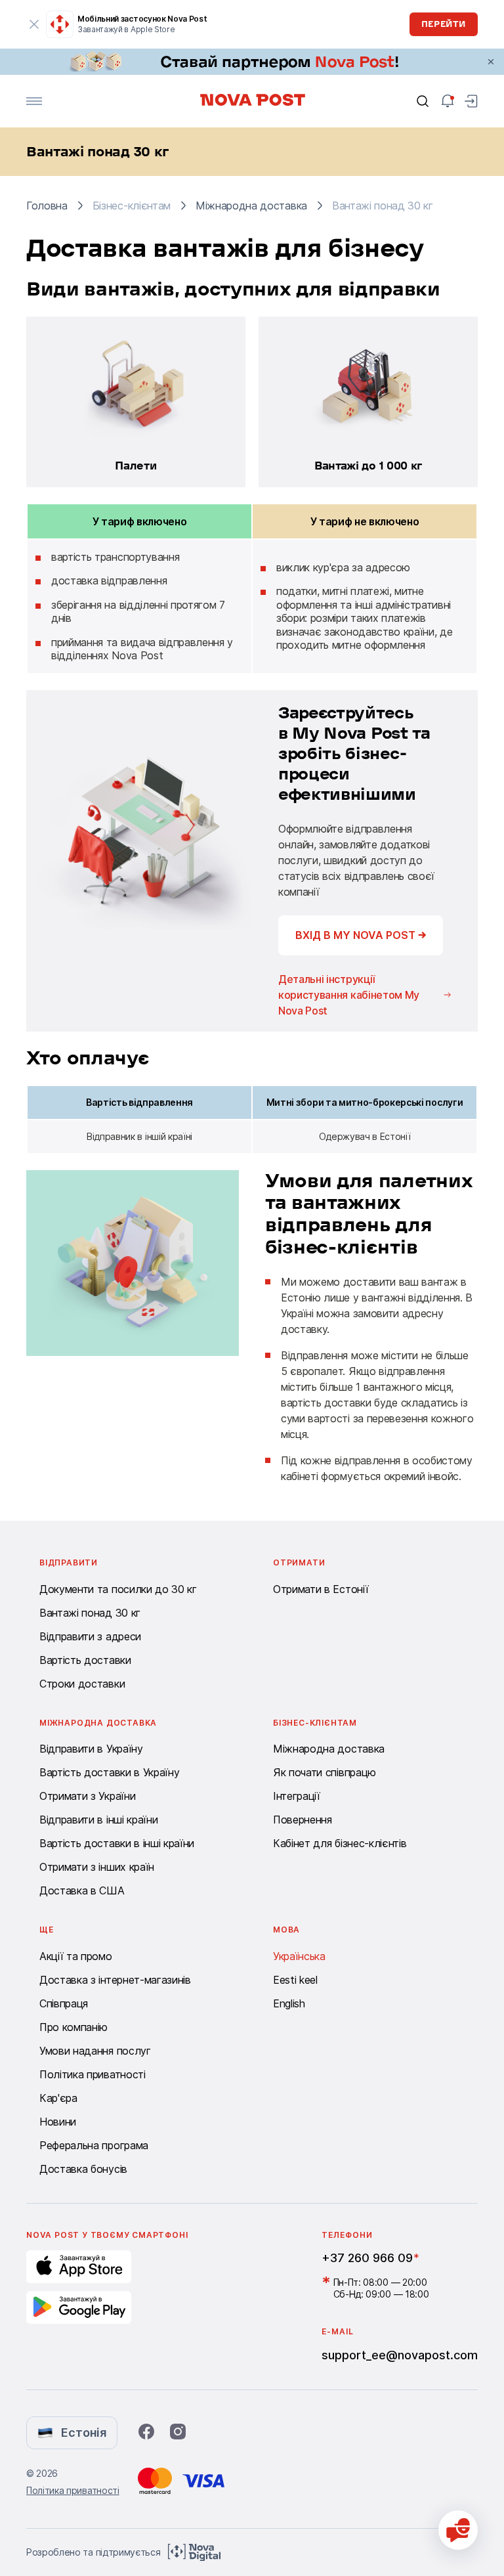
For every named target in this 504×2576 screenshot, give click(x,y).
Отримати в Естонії (321, 1589)
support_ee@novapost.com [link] (400, 2355)
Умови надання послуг (95, 2051)
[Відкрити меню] (34, 101)
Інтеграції (297, 1796)
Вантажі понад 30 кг (90, 1613)
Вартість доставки (85, 1660)
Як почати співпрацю (325, 1772)
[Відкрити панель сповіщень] (448, 101)
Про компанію (73, 2027)
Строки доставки (82, 1684)
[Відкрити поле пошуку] (423, 101)
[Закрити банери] (491, 62)
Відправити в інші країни (98, 1820)
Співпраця (64, 2003)
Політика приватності (93, 2074)
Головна (47, 206)
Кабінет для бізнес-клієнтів (340, 1843)
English (289, 2003)
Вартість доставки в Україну (109, 1772)
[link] (252, 62)
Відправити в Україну (91, 1749)
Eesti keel (295, 1980)
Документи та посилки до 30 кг (118, 1589)
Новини (58, 2122)
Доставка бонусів (83, 2169)
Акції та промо (76, 1956)
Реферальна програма (94, 2145)
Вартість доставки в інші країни (117, 1843)
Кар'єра (58, 2098)
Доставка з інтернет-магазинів (115, 1980)
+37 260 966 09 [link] (367, 2258)
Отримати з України (87, 1796)
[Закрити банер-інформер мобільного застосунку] (34, 24)
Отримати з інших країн (97, 1867)
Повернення (303, 1820)
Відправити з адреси (90, 1636)
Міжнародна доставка (251, 206)
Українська (299, 1956)
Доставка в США (82, 1890)
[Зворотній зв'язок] (458, 2530)
